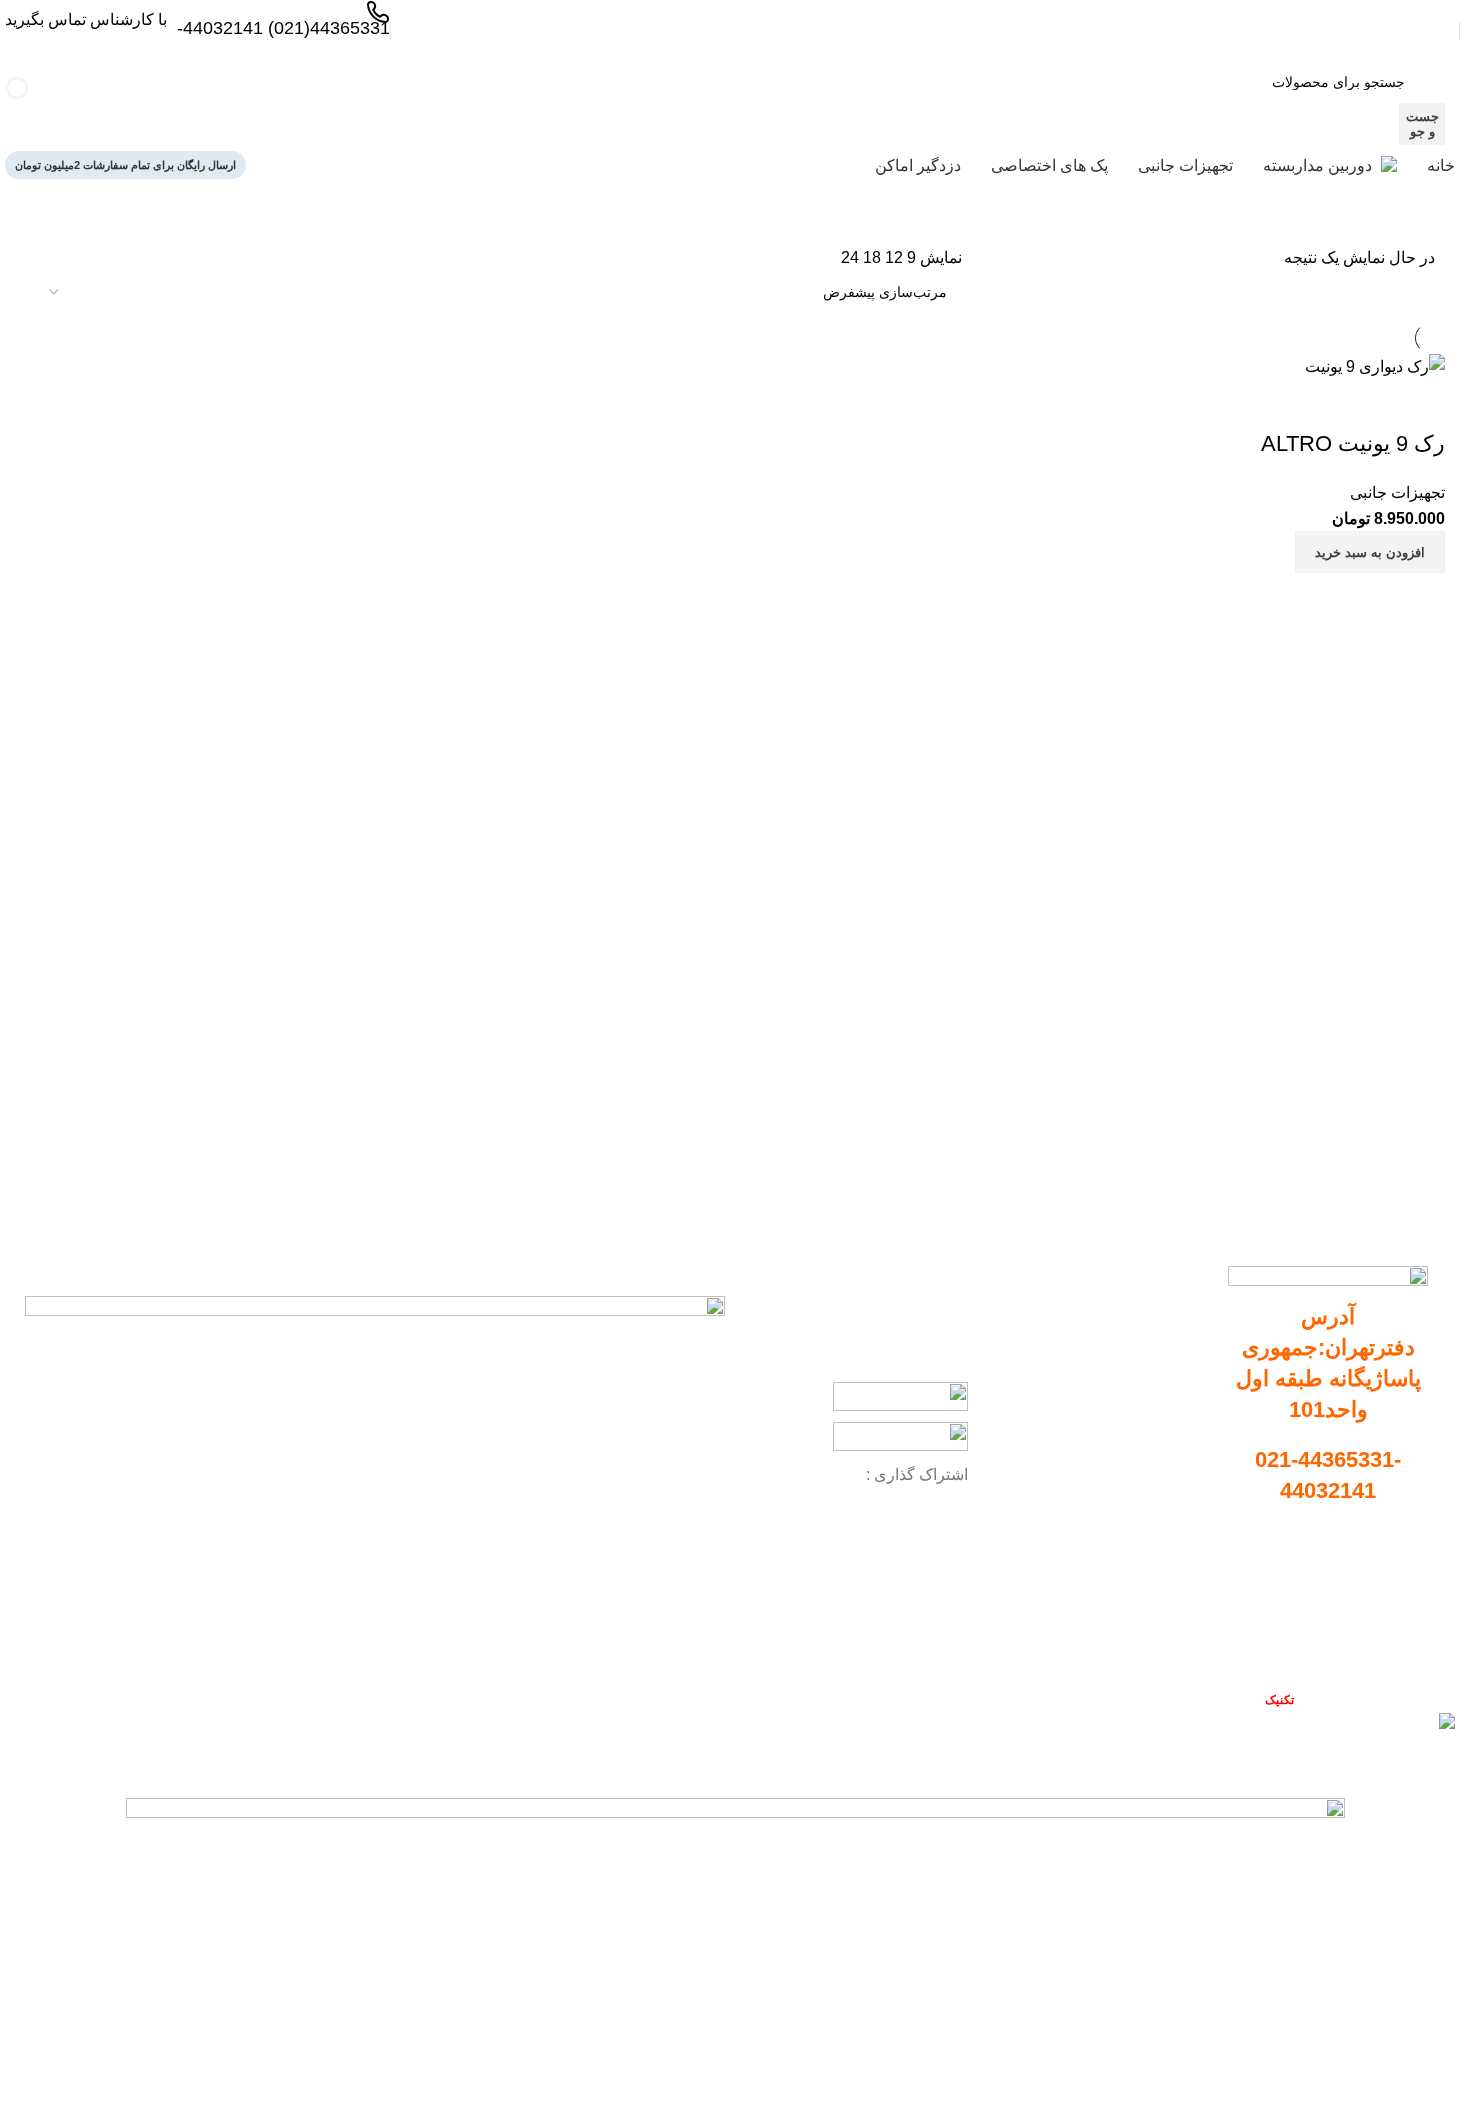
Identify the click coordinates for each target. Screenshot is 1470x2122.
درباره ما (1402, 1615)
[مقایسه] (1420, 598)
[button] (1370, 552)
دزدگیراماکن (1165, 1491)
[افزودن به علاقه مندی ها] (1420, 404)
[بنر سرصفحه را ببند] (1445, 1763)
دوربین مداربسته (1153, 1354)
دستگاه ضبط (1164, 1388)
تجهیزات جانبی (1159, 1422)
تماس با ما (1397, 1649)
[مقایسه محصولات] (379, 103)
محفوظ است (1241, 1699)
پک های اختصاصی (1149, 1457)
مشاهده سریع (1370, 598)
